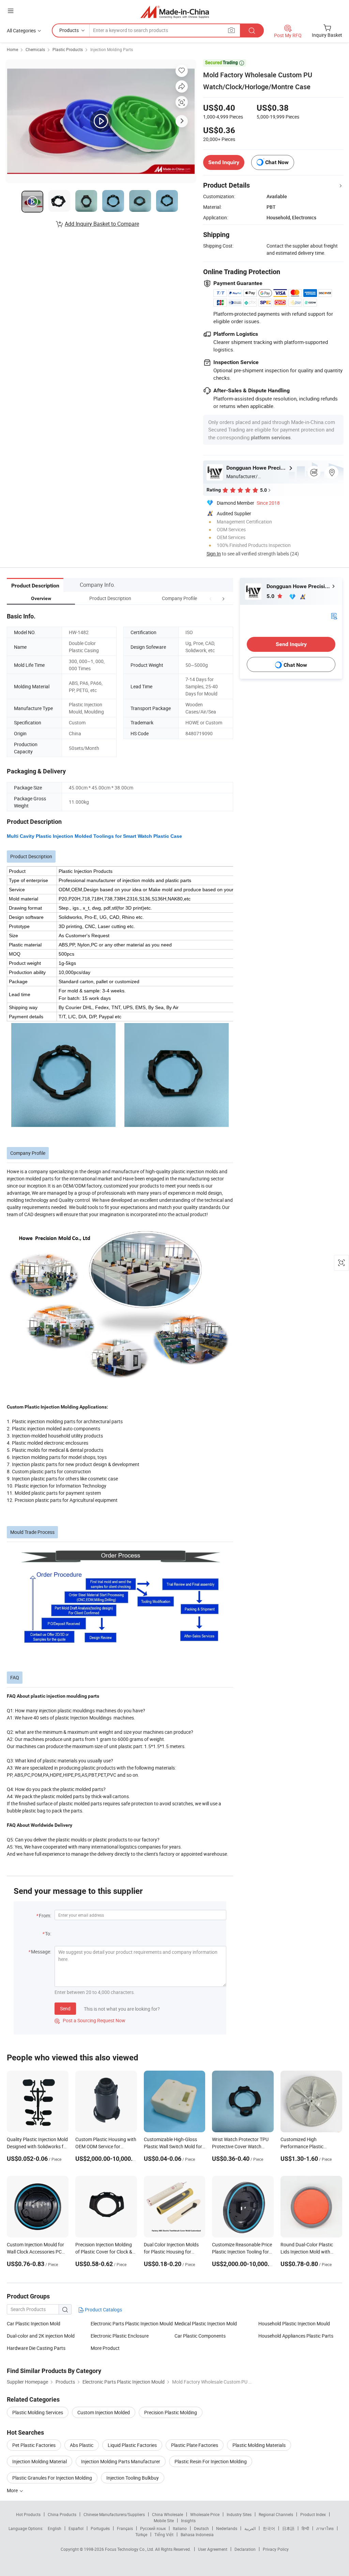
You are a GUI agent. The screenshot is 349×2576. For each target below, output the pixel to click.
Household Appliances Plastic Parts (296, 2336)
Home (12, 49)
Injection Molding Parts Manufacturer (121, 2461)
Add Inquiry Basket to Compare (102, 224)
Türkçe (141, 2534)
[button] (211, 598)
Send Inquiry (224, 162)
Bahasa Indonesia (197, 2534)
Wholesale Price (205, 2514)
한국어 (269, 2528)
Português (100, 2528)
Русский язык (153, 2528)
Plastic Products (68, 49)
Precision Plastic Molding (171, 2412)
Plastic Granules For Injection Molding (52, 2478)
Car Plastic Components (200, 2336)
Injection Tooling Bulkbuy (133, 2478)
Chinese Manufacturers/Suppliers (114, 2514)
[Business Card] (334, 615)
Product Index (313, 2514)
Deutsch (201, 2528)
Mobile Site (164, 2520)
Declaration (245, 2549)
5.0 (271, 596)
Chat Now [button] (277, 162)
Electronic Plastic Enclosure (120, 2336)
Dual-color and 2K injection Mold (41, 2336)
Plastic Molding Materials (259, 2445)
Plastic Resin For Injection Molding (211, 2461)
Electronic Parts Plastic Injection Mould (132, 2323)
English (55, 2528)
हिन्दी (305, 2528)
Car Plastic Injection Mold (34, 2323)
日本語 (288, 2528)
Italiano (180, 2528)
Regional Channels (276, 2514)
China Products (62, 2514)
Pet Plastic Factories (34, 2445)
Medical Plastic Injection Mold (206, 2323)
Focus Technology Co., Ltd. (130, 2549)
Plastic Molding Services (38, 2412)
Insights (188, 2520)
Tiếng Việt (164, 2534)
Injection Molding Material (40, 2461)
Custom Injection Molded (104, 2412)
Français (125, 2528)
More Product (105, 2348)
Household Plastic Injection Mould (294, 2323)
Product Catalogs (103, 2310)
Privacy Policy (276, 2549)
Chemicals (35, 49)
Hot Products (28, 2514)
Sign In (214, 554)
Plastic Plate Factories (195, 2445)
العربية (250, 2528)
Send (65, 2008)
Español (76, 2528)
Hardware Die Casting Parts (36, 2348)
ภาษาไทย (325, 2528)
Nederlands (227, 2528)
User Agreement (213, 2549)
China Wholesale (168, 2514)
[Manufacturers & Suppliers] (175, 12)
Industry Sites (239, 2514)
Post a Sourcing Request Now (90, 2020)
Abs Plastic (82, 2445)
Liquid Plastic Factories (132, 2445)
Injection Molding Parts (112, 49)
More (13, 2490)
